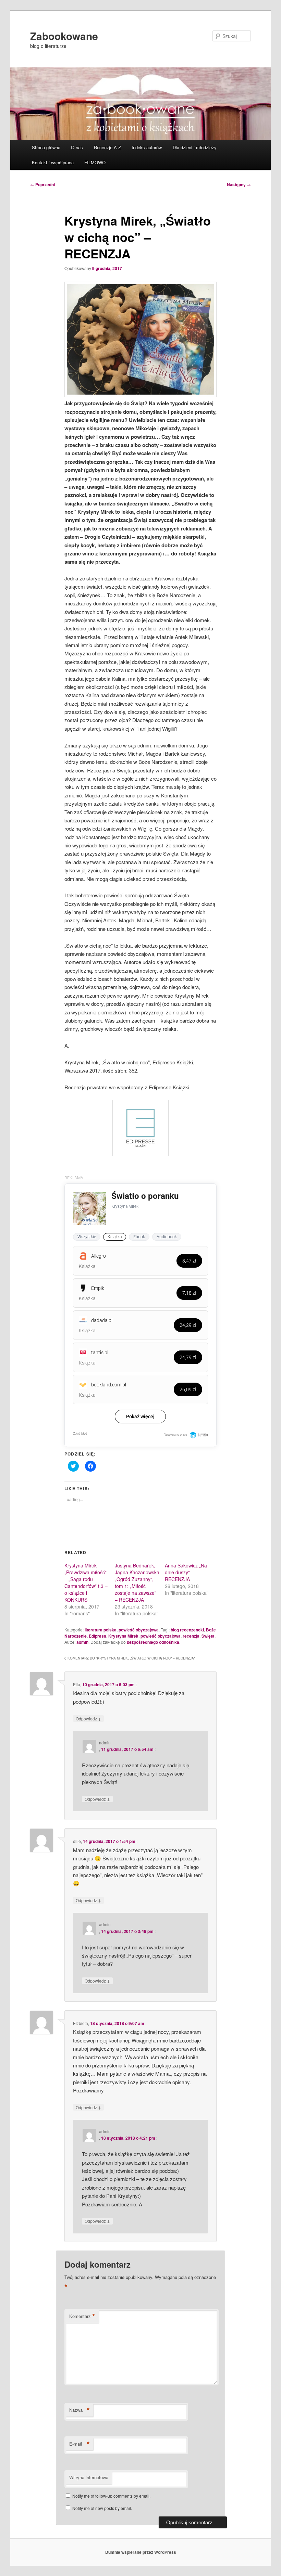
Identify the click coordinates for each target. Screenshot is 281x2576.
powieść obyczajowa (139, 1630)
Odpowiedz (88, 1718)
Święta (208, 1636)
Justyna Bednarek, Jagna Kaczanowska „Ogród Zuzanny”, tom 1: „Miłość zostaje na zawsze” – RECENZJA (137, 1582)
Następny (239, 184)
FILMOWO (95, 162)
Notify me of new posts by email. (102, 2508)
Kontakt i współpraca (53, 162)
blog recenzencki (187, 1630)
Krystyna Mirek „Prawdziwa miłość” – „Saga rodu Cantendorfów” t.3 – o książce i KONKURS (86, 1582)
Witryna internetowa (89, 2477)
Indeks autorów (147, 147)
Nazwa (80, 2410)
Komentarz (82, 2316)
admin (82, 1642)
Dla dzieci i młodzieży (195, 147)
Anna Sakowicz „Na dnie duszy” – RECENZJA (186, 1572)
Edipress (97, 1636)
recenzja (191, 1636)
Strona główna (46, 147)
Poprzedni (42, 184)
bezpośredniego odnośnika (153, 1642)
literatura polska (101, 1630)
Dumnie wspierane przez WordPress (141, 2552)
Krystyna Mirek (123, 1636)
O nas (77, 147)
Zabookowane (64, 36)
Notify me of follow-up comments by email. (111, 2496)
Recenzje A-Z (107, 147)
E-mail (80, 2444)
